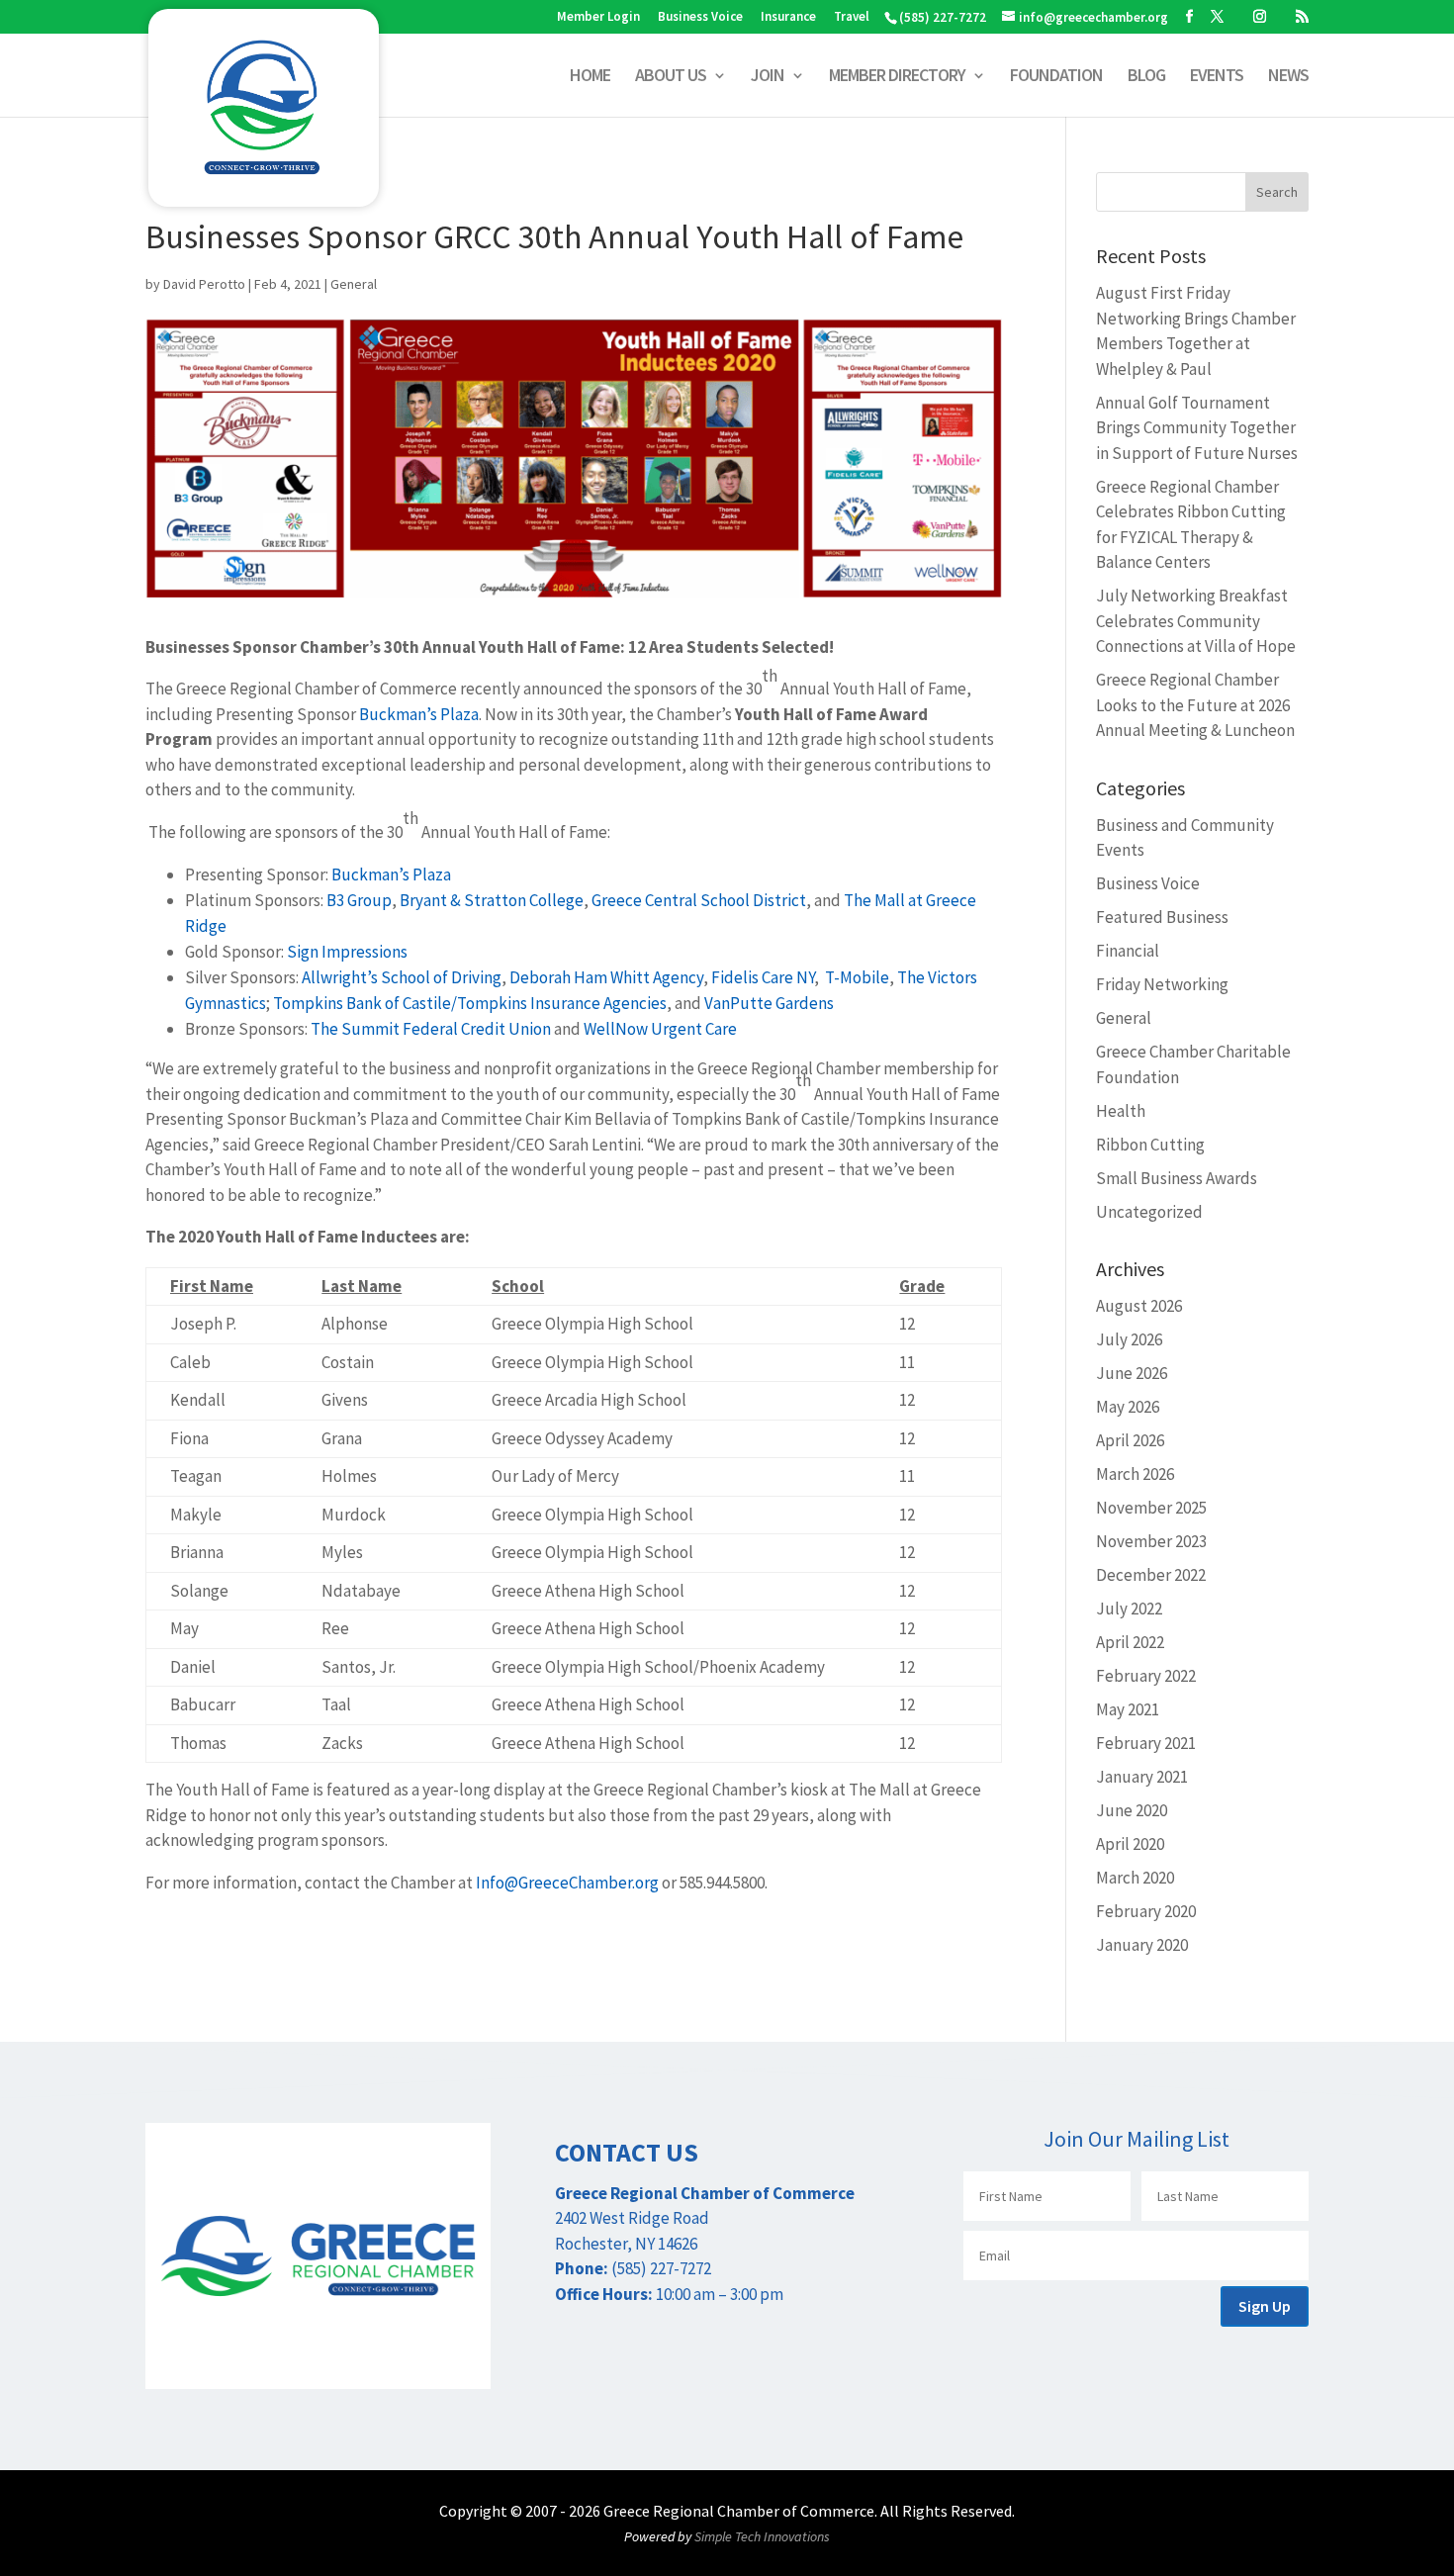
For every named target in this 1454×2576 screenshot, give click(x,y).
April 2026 (1130, 1440)
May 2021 (1128, 1709)
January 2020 (1142, 1945)
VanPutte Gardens (769, 1003)
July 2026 (1129, 1339)
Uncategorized (1149, 1212)
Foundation (1056, 77)
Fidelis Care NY (763, 977)
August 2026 (1139, 1306)
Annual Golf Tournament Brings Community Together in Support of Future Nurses (1197, 428)
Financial (1128, 951)
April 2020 (1130, 1844)
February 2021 (1146, 1743)
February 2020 (1146, 1911)
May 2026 (1128, 1407)
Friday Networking (1162, 984)
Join (768, 77)
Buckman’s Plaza (419, 714)
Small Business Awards (1177, 1178)
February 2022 (1146, 1676)
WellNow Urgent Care (660, 1029)
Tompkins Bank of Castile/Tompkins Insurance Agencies (470, 1003)
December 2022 (1151, 1575)
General (354, 284)
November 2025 (1151, 1508)
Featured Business (1162, 917)
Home (590, 77)
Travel (852, 17)
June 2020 (1132, 1810)
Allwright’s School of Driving (402, 977)
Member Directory (897, 77)
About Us (671, 77)
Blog (1146, 77)
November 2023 (1151, 1541)
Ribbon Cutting (1150, 1145)
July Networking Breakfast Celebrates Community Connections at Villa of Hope (1196, 621)
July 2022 (1129, 1609)
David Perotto (204, 284)
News (1288, 77)
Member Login (598, 17)
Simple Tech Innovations (762, 2536)
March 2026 (1135, 1474)
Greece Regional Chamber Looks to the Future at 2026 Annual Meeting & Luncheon (1195, 705)
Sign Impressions (347, 952)
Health (1121, 1111)
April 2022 (1130, 1642)
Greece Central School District (699, 900)
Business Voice (700, 17)
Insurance (788, 17)
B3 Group (359, 900)
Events (1217, 77)
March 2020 (1135, 1878)
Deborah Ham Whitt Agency (606, 977)
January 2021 (1142, 1777)
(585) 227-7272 (943, 17)
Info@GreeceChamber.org (567, 1883)
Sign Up (1265, 2306)
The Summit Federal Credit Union (431, 1029)
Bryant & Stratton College (492, 900)
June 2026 (1132, 1373)
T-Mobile (856, 977)
